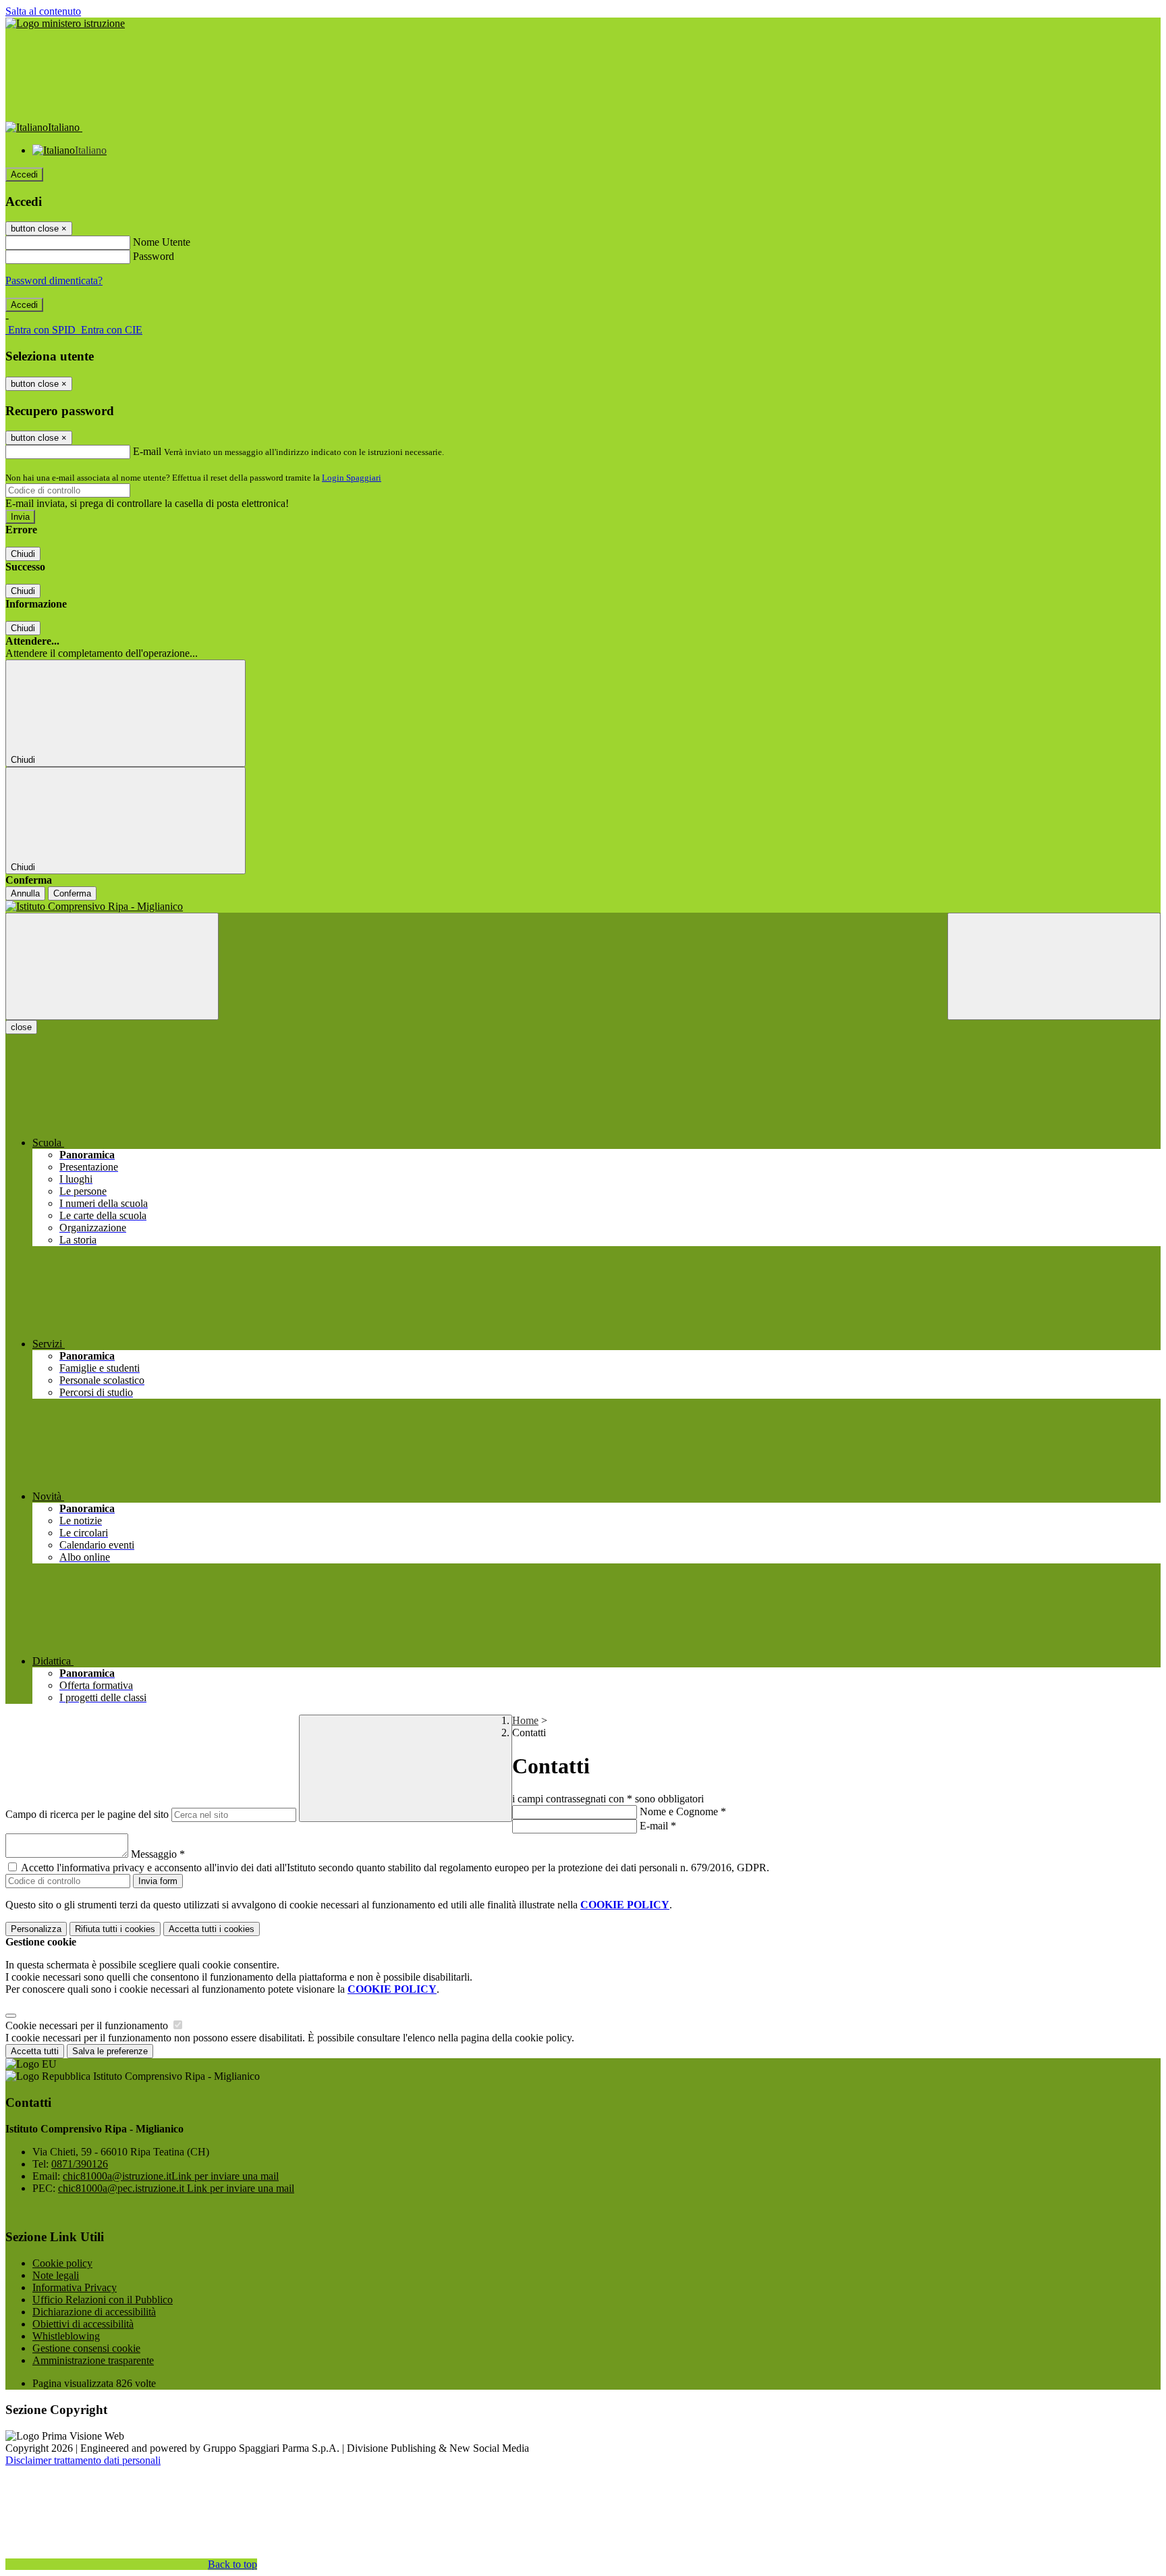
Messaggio (158, 1854)
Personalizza (36, 1929)
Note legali (56, 2275)
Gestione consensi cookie (86, 2348)
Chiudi (23, 554)
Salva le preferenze (110, 2051)
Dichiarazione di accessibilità (94, 2312)
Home (525, 1720)
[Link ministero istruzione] (65, 23)
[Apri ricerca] (1054, 966)
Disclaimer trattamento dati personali (83, 2460)
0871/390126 (80, 2164)
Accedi (24, 175)
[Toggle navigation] (112, 966)
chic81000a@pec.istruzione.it (176, 2188)
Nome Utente (162, 242)
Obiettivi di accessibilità (83, 2324)
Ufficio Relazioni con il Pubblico (103, 2300)
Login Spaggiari (352, 478)
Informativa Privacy (75, 2287)
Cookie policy (62, 2263)
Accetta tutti (212, 1929)
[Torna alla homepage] (583, 907)
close (21, 1027)
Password (154, 256)
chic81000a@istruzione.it (171, 2176)
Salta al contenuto (43, 11)
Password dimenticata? (54, 280)
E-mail (147, 451)
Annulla (25, 893)
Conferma (72, 893)
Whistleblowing (66, 2336)
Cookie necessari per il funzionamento (88, 2025)
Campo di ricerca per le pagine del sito (87, 1814)
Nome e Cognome (683, 1812)
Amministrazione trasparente (93, 2360)
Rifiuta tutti (115, 1929)
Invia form (158, 1881)
